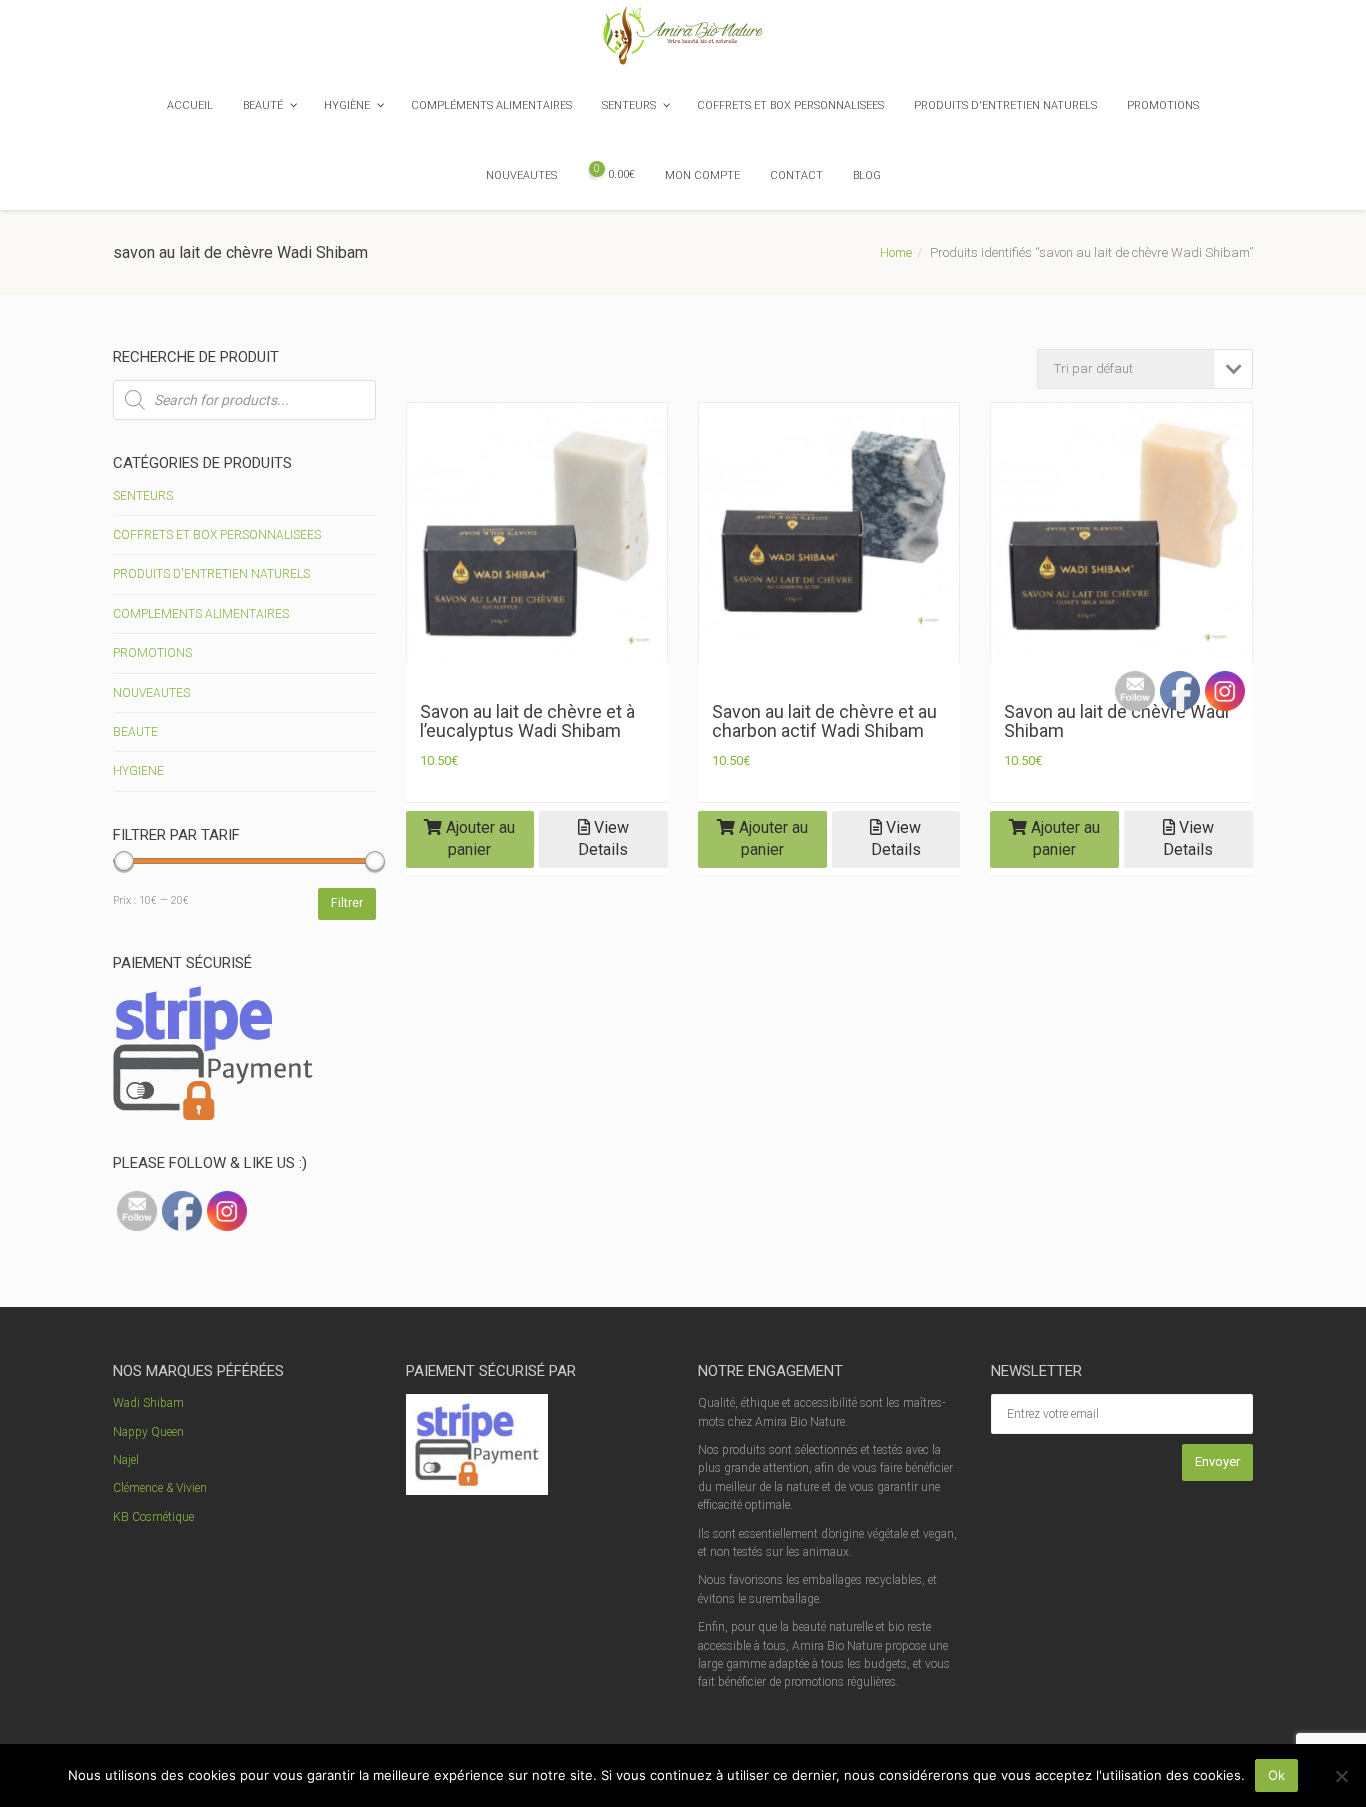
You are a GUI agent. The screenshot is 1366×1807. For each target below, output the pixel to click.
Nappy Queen (148, 1432)
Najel (126, 1460)
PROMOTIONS (152, 653)
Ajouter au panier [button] (478, 839)
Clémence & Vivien (160, 1488)
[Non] (1341, 1776)
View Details (603, 839)
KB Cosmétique (153, 1517)
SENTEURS (143, 496)
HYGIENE (138, 771)
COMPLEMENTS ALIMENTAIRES (201, 614)
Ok (1276, 1775)
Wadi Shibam (148, 1403)
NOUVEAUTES (151, 693)
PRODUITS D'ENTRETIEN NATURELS (211, 574)
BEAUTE (135, 732)
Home (896, 252)
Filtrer (347, 903)
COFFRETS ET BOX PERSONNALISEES (217, 535)
